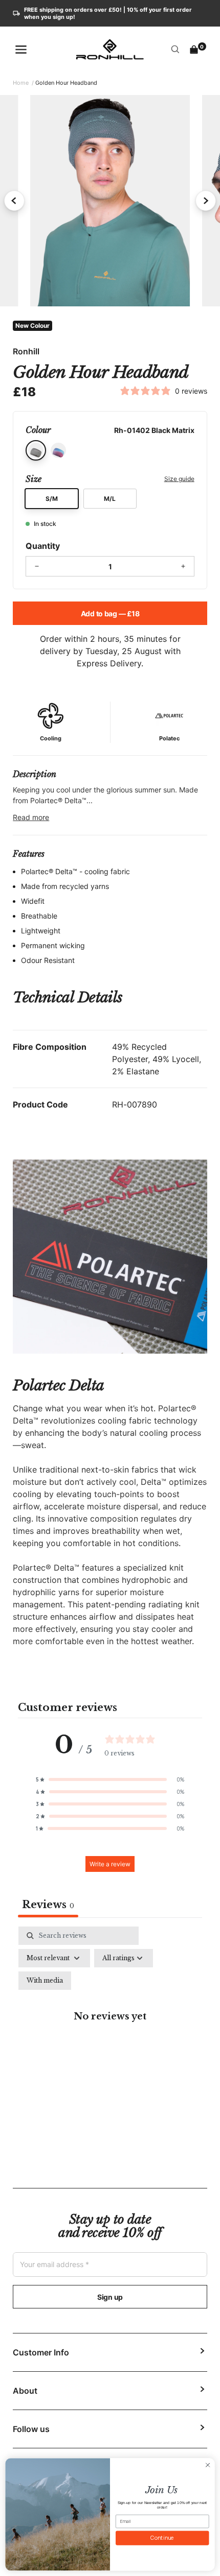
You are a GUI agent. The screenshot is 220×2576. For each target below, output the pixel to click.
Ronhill (26, 351)
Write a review (110, 1864)
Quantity (43, 546)
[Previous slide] (14, 201)
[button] (110, 1779)
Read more (31, 817)
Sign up (110, 2297)
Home (21, 83)
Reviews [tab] (48, 1905)
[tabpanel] (110, 2028)
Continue (162, 2538)
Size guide (179, 479)
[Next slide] (206, 201)
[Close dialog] (208, 2465)
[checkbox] (45, 1981)
